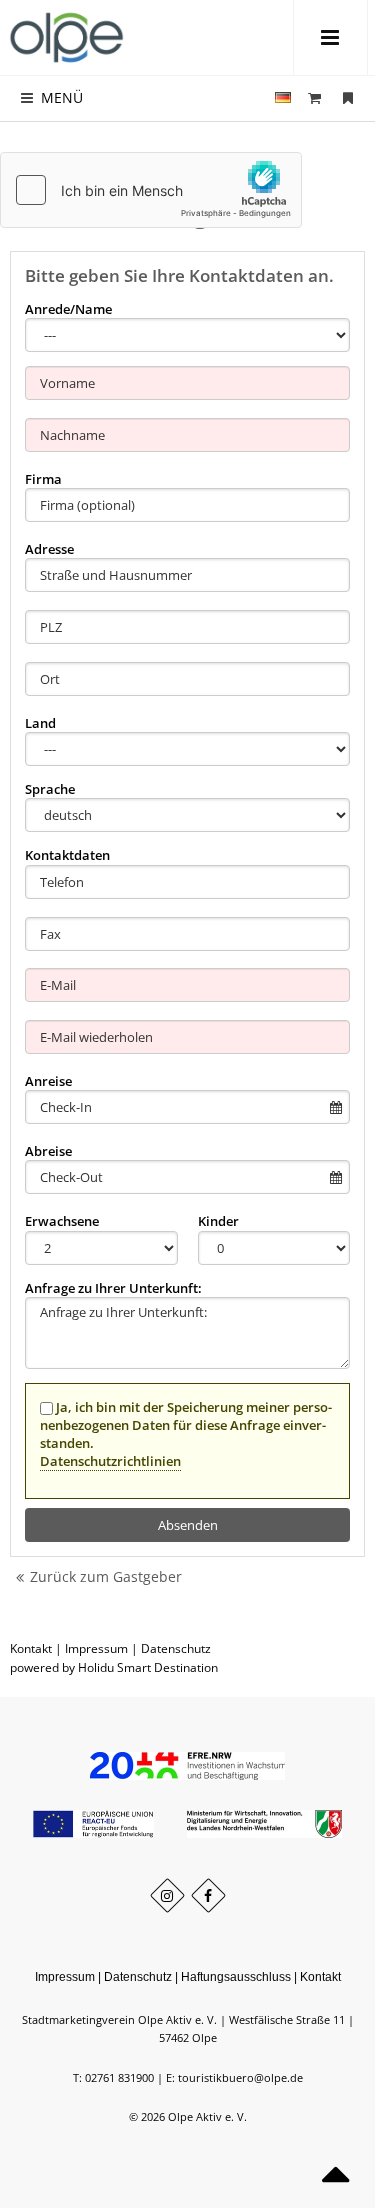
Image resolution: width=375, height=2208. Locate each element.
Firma (43, 479)
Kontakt (31, 1648)
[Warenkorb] (315, 98)
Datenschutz (176, 1648)
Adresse (49, 549)
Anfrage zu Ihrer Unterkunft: (113, 1288)
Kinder (218, 1221)
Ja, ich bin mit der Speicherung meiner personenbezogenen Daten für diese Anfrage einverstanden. (186, 1434)
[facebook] (208, 1895)
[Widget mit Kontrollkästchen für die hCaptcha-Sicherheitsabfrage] (151, 190)
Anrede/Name (68, 309)
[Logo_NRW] (264, 1822)
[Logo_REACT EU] (95, 1822)
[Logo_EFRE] (187, 1764)
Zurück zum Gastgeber (106, 1576)
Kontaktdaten (67, 855)
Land (40, 723)
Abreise (48, 1151)
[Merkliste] (348, 98)
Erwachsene (62, 1221)
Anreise (48, 1081)
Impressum (96, 1648)
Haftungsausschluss (236, 1977)
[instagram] (167, 1895)
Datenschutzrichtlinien (110, 1461)
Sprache (50, 789)
